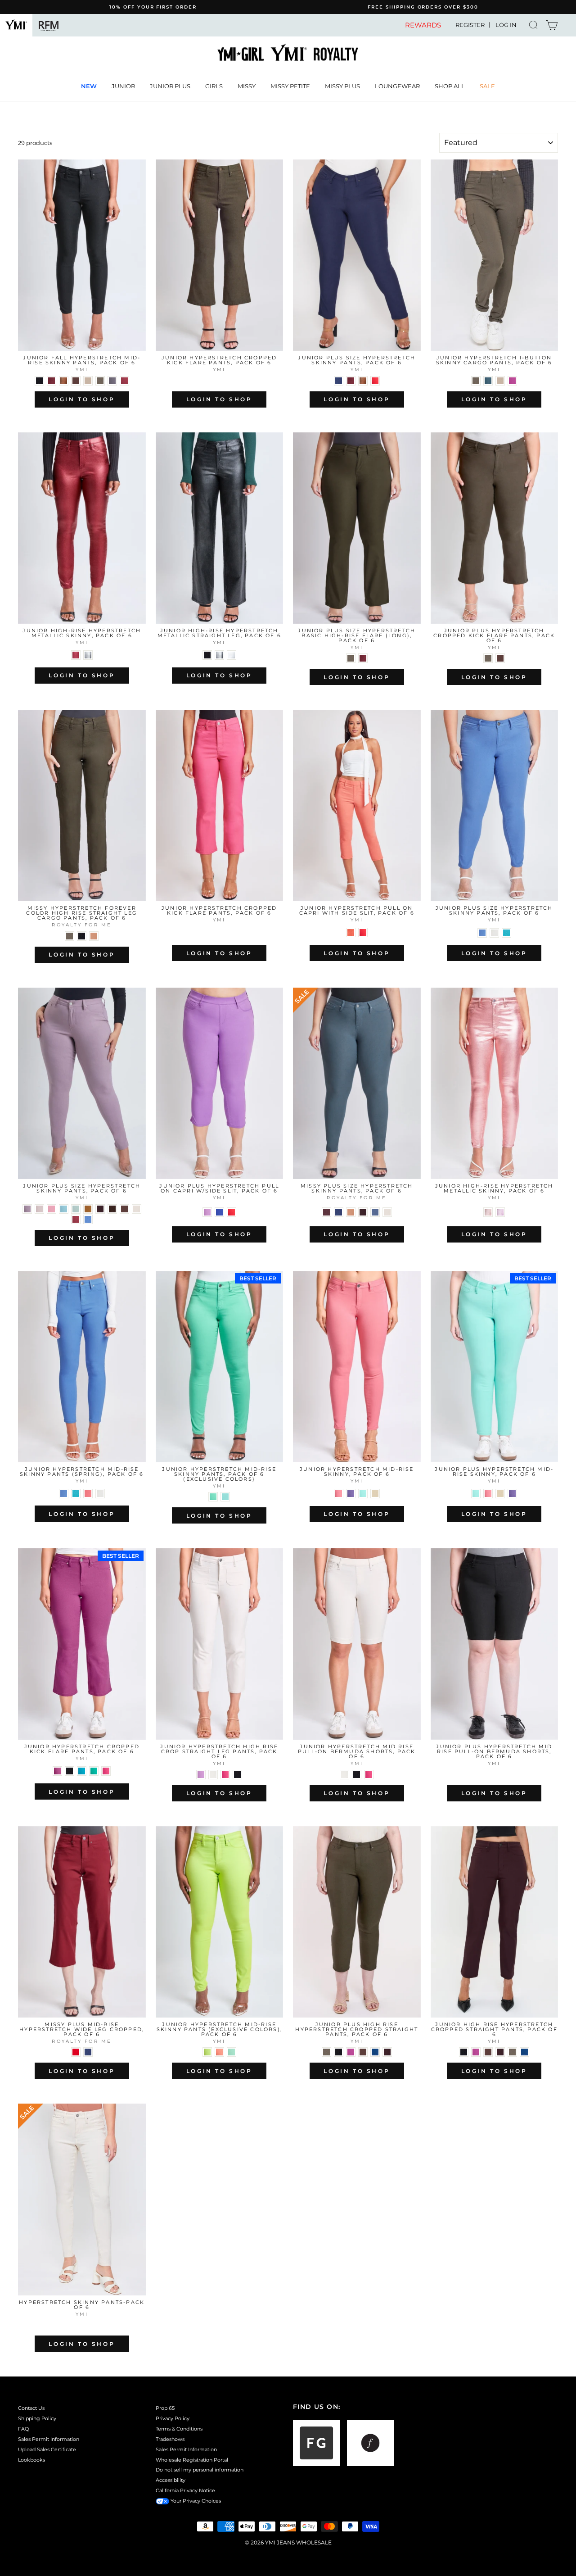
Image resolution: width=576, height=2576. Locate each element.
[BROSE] (512, 381)
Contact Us (31, 2408)
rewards (423, 25)
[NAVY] (339, 381)
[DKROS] (52, 381)
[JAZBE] (57, 1771)
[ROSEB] (52, 1209)
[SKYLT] (64, 1209)
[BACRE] (375, 1494)
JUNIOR (123, 86)
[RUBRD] (375, 381)
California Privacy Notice (185, 2490)
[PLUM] (326, 1212)
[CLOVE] (112, 1209)
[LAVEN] (500, 1212)
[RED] (76, 2052)
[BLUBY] (482, 933)
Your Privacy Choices (195, 2501)
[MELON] (351, 932)
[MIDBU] (219, 1212)
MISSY (247, 86)
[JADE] (76, 1209)
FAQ (23, 2429)
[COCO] (76, 381)
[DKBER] (100, 1209)
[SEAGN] (506, 933)
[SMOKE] (88, 655)
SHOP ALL (450, 86)
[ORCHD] (27, 1209)
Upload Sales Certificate (47, 2449)
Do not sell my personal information (200, 2470)
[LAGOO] (363, 1494)
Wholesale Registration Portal (192, 2460)
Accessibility (171, 2480)
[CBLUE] (375, 1212)
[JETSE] (112, 381)
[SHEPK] (88, 1494)
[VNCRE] (494, 933)
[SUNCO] (339, 1494)
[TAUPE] (88, 381)
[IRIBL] (351, 1494)
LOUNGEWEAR (397, 86)
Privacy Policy (173, 2418)
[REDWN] (76, 655)
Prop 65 (165, 2408)
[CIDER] (88, 1209)
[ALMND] (94, 936)
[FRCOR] (219, 932)
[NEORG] (219, 2052)
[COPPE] (64, 381)
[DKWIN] (124, 381)
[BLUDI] (82, 1771)
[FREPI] (106, 1771)
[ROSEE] (39, 1209)
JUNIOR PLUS (170, 86)
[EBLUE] (88, 1219)
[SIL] (232, 655)
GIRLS (214, 86)
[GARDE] (137, 1209)
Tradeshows (170, 2439)
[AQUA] (225, 1497)
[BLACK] (39, 381)
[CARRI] (94, 1771)
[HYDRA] (207, 1212)
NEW (89, 86)
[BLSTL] (488, 381)
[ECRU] (213, 1775)
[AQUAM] (213, 1497)
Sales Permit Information (49, 2439)
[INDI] (375, 2052)
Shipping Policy (37, 2418)
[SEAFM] (232, 2052)
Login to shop (82, 399)
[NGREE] (207, 2052)
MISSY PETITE (290, 86)
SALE (487, 86)
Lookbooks (31, 2460)
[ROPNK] (488, 1212)
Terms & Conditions (179, 2429)
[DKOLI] (100, 381)
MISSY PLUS (342, 86)
